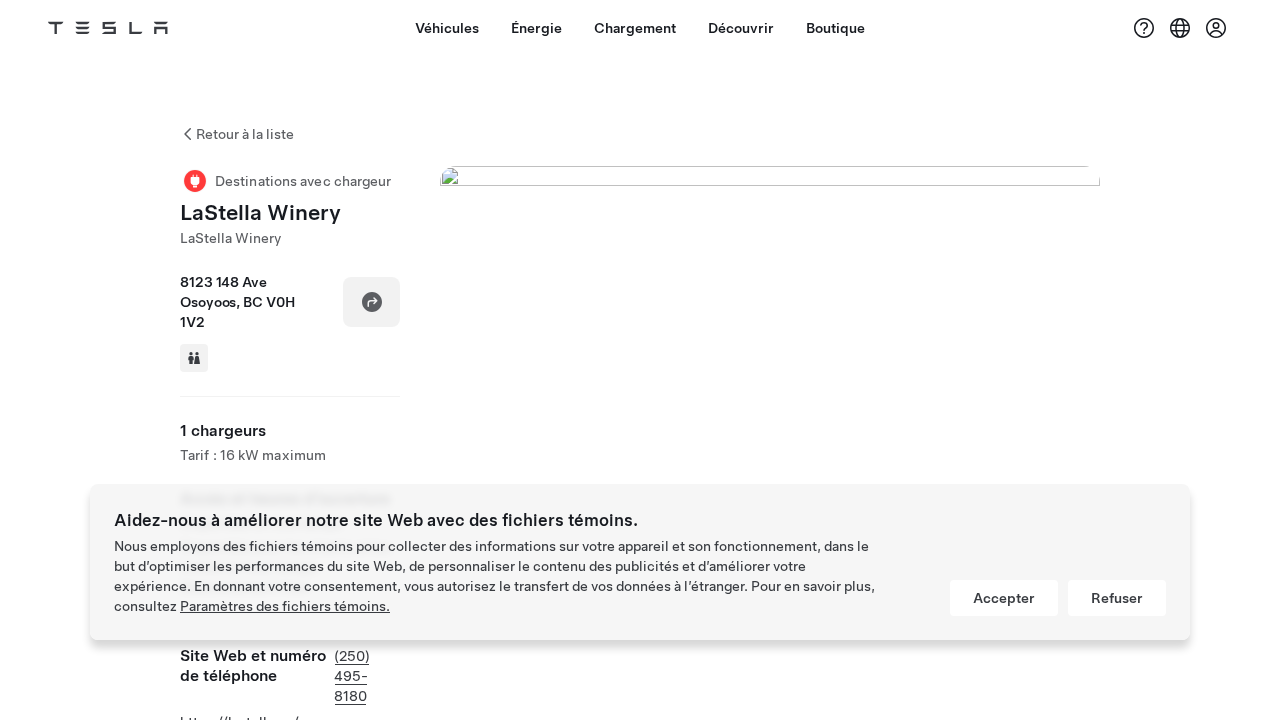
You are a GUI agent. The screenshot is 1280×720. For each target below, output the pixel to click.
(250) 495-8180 (352, 676)
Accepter (1004, 598)
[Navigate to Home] (108, 28)
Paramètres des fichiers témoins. (285, 606)
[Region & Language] (1180, 28)
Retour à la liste (245, 134)
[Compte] (1216, 28)
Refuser (1117, 598)
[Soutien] (1144, 28)
